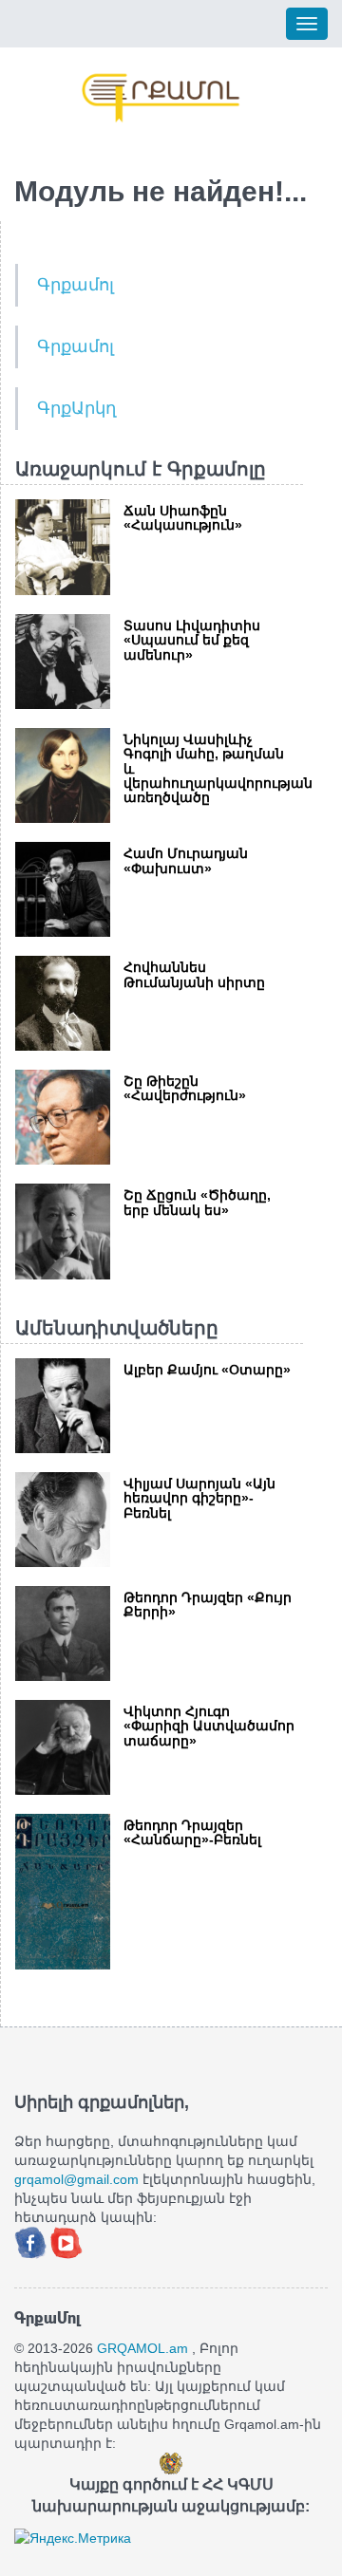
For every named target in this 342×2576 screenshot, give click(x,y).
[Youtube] (66, 2241)
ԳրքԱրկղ (76, 408)
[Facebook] (32, 2241)
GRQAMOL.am (142, 2348)
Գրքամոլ (76, 285)
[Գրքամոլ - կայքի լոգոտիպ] (161, 98)
